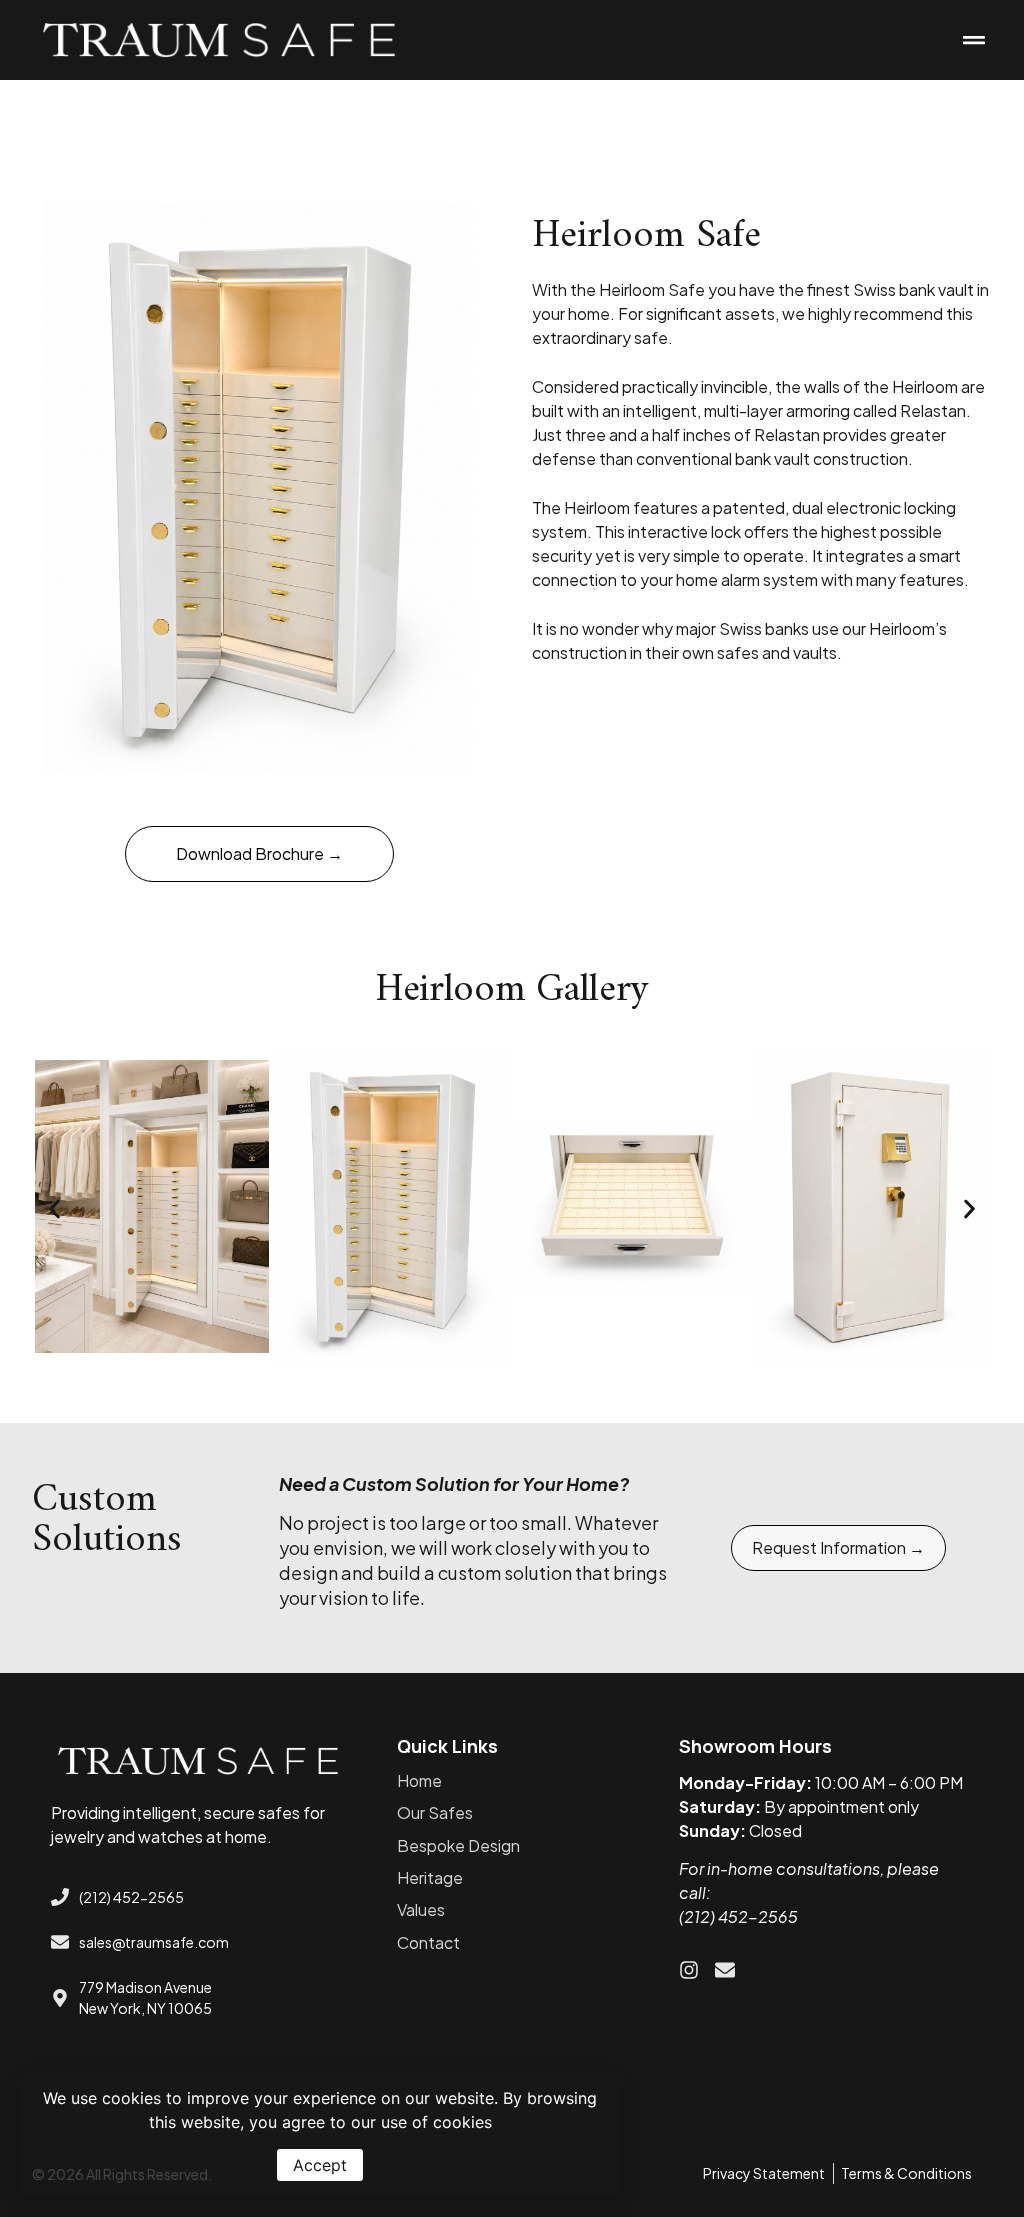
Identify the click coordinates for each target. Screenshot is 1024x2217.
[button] (973, 40)
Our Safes (435, 1812)
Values (421, 1909)
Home (419, 1780)
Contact (428, 1942)
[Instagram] (689, 1970)
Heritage (430, 1877)
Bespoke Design (458, 1845)
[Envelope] (725, 1970)
